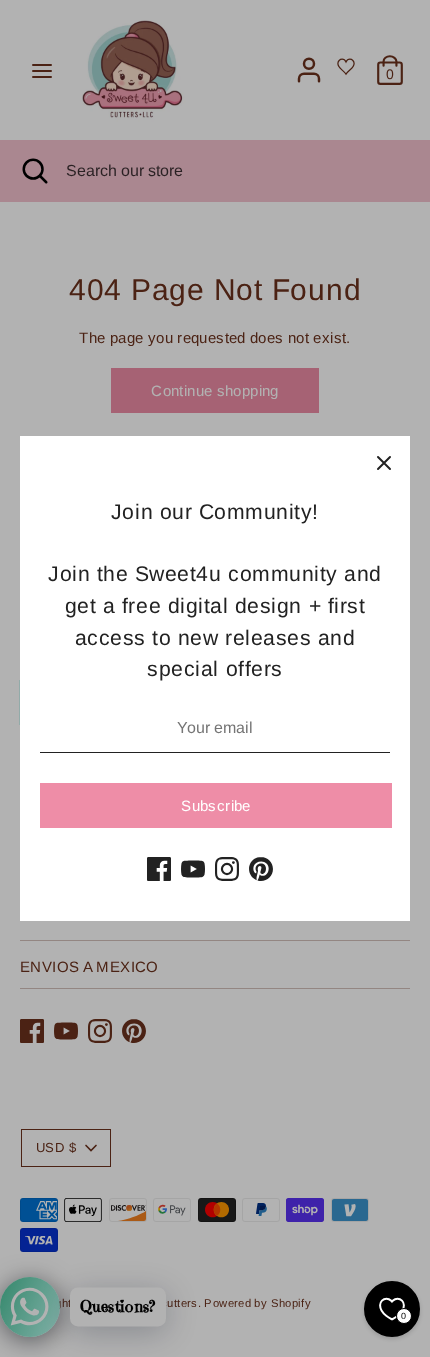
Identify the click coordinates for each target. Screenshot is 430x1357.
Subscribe (215, 805)
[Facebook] (159, 869)
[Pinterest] (261, 869)
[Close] (384, 462)
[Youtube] (193, 869)
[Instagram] (227, 869)
